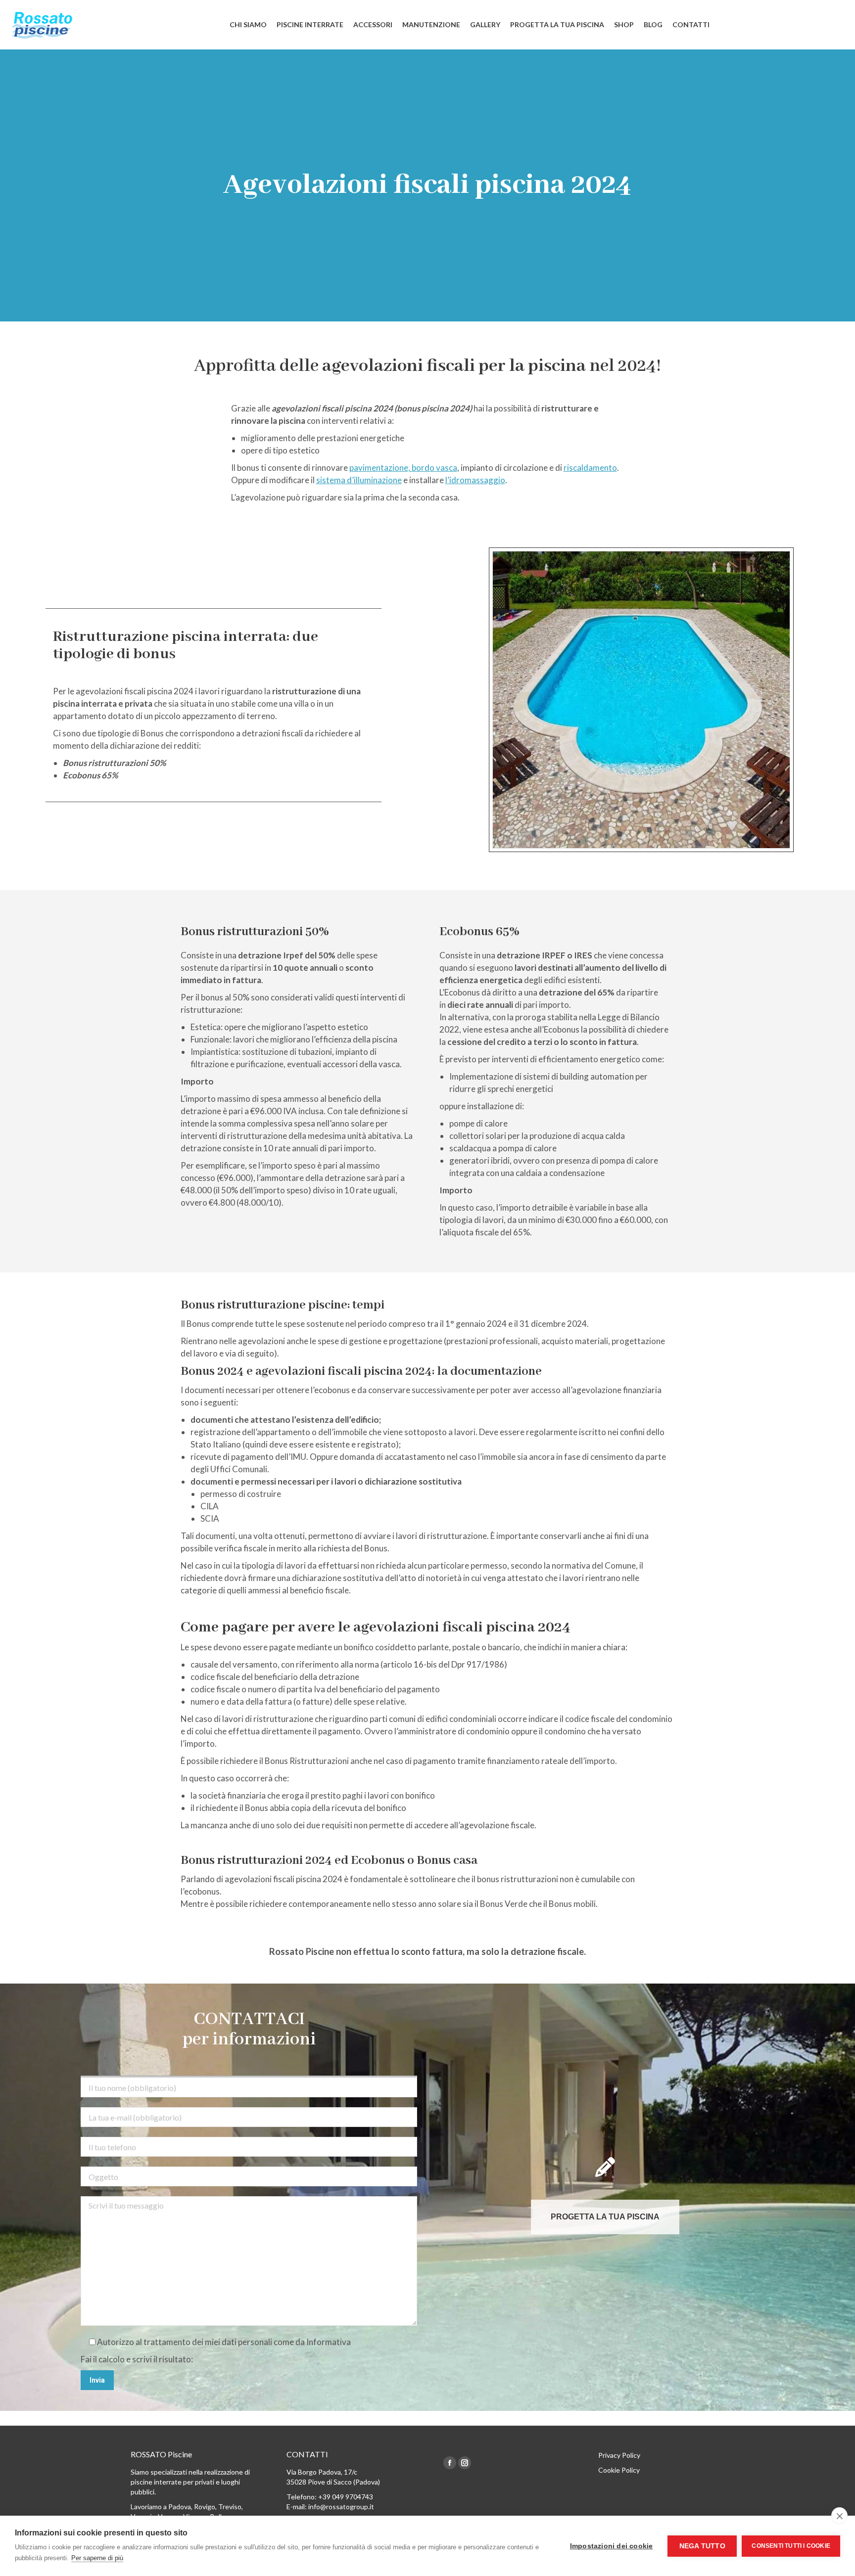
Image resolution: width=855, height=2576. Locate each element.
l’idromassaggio (475, 480)
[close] (839, 2516)
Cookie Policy (619, 2470)
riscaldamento (590, 468)
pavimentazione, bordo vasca (403, 468)
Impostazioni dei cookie (612, 2546)
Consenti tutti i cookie (791, 2546)
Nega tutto (702, 2546)
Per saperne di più (97, 2558)
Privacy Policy (619, 2455)
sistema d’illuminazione (359, 480)
